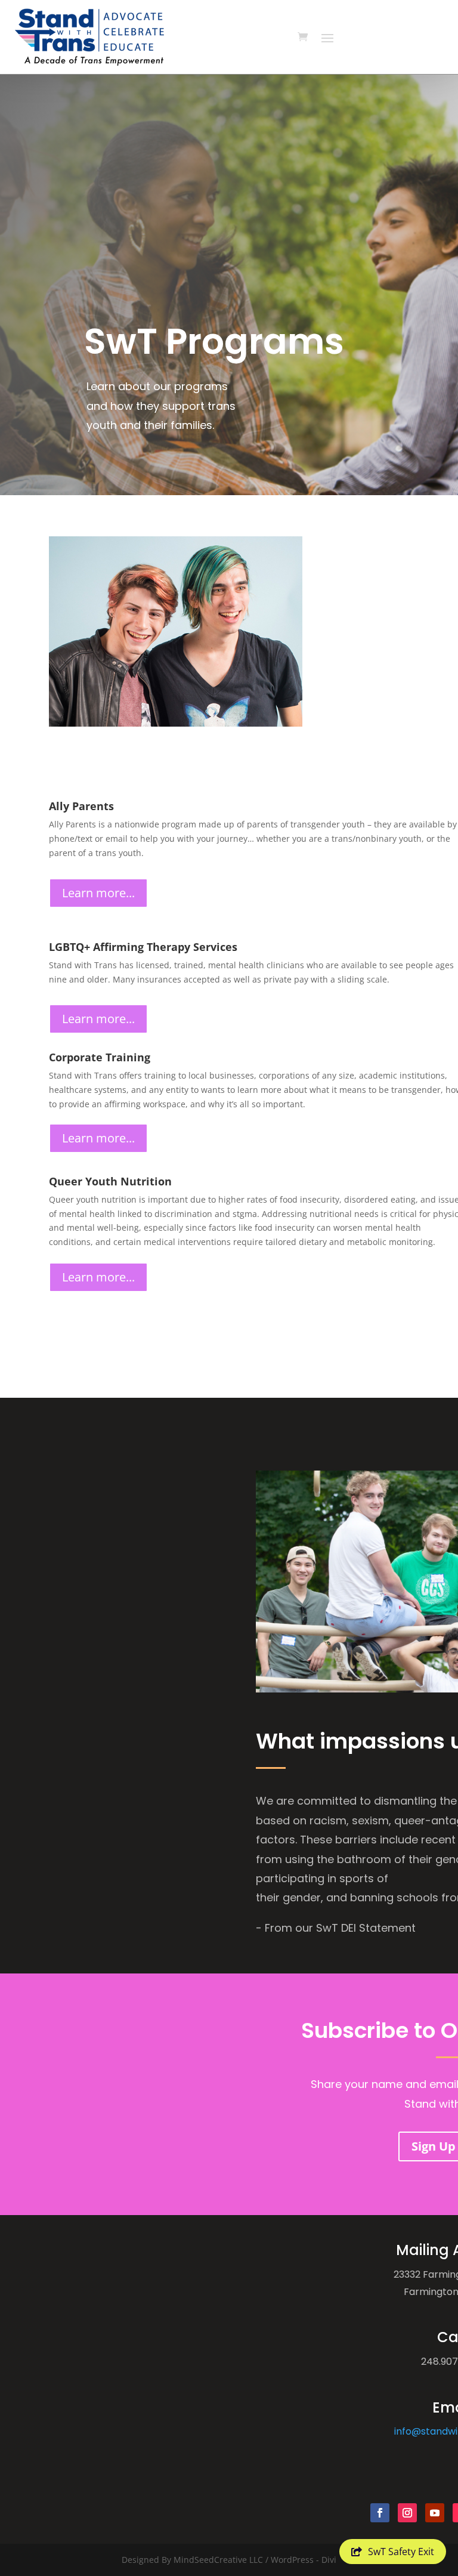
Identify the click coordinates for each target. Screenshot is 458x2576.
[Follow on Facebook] (380, 2513)
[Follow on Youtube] (435, 2513)
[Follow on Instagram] (407, 2513)
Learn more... (98, 893)
